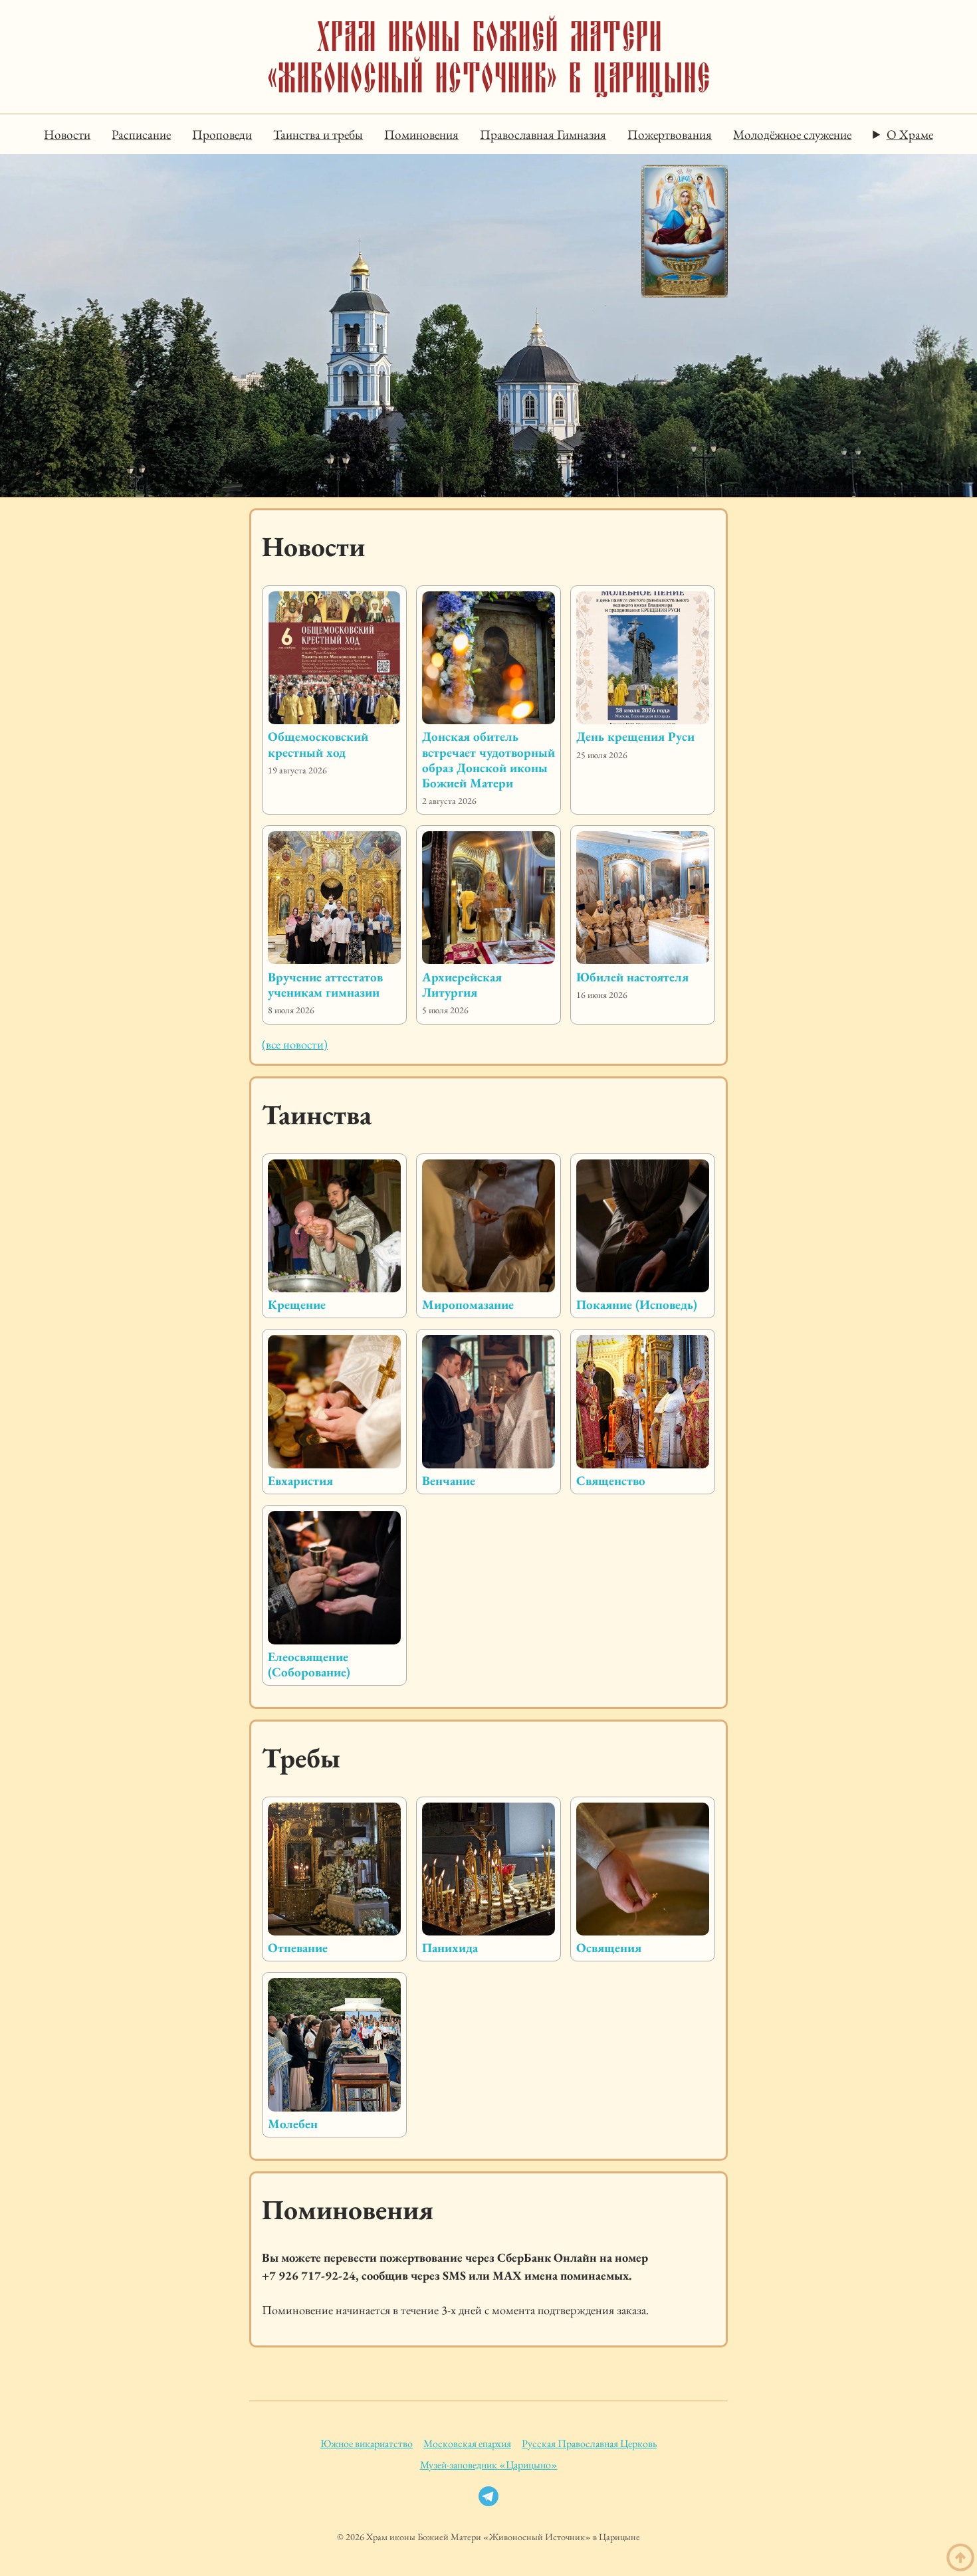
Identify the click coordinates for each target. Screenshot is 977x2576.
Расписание (141, 135)
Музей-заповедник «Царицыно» (489, 2465)
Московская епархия (467, 2443)
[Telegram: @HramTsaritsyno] (489, 2500)
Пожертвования (670, 135)
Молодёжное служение (792, 135)
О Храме (910, 135)
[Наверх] (960, 2558)
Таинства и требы (318, 135)
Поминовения (421, 135)
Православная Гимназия (543, 135)
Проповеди (222, 135)
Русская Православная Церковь (589, 2443)
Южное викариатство (367, 2443)
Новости (67, 135)
